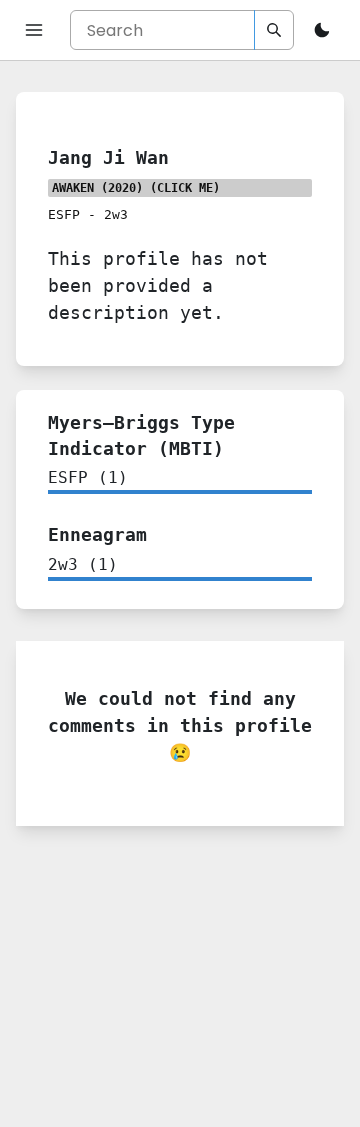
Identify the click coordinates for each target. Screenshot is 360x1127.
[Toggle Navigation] (34, 30)
